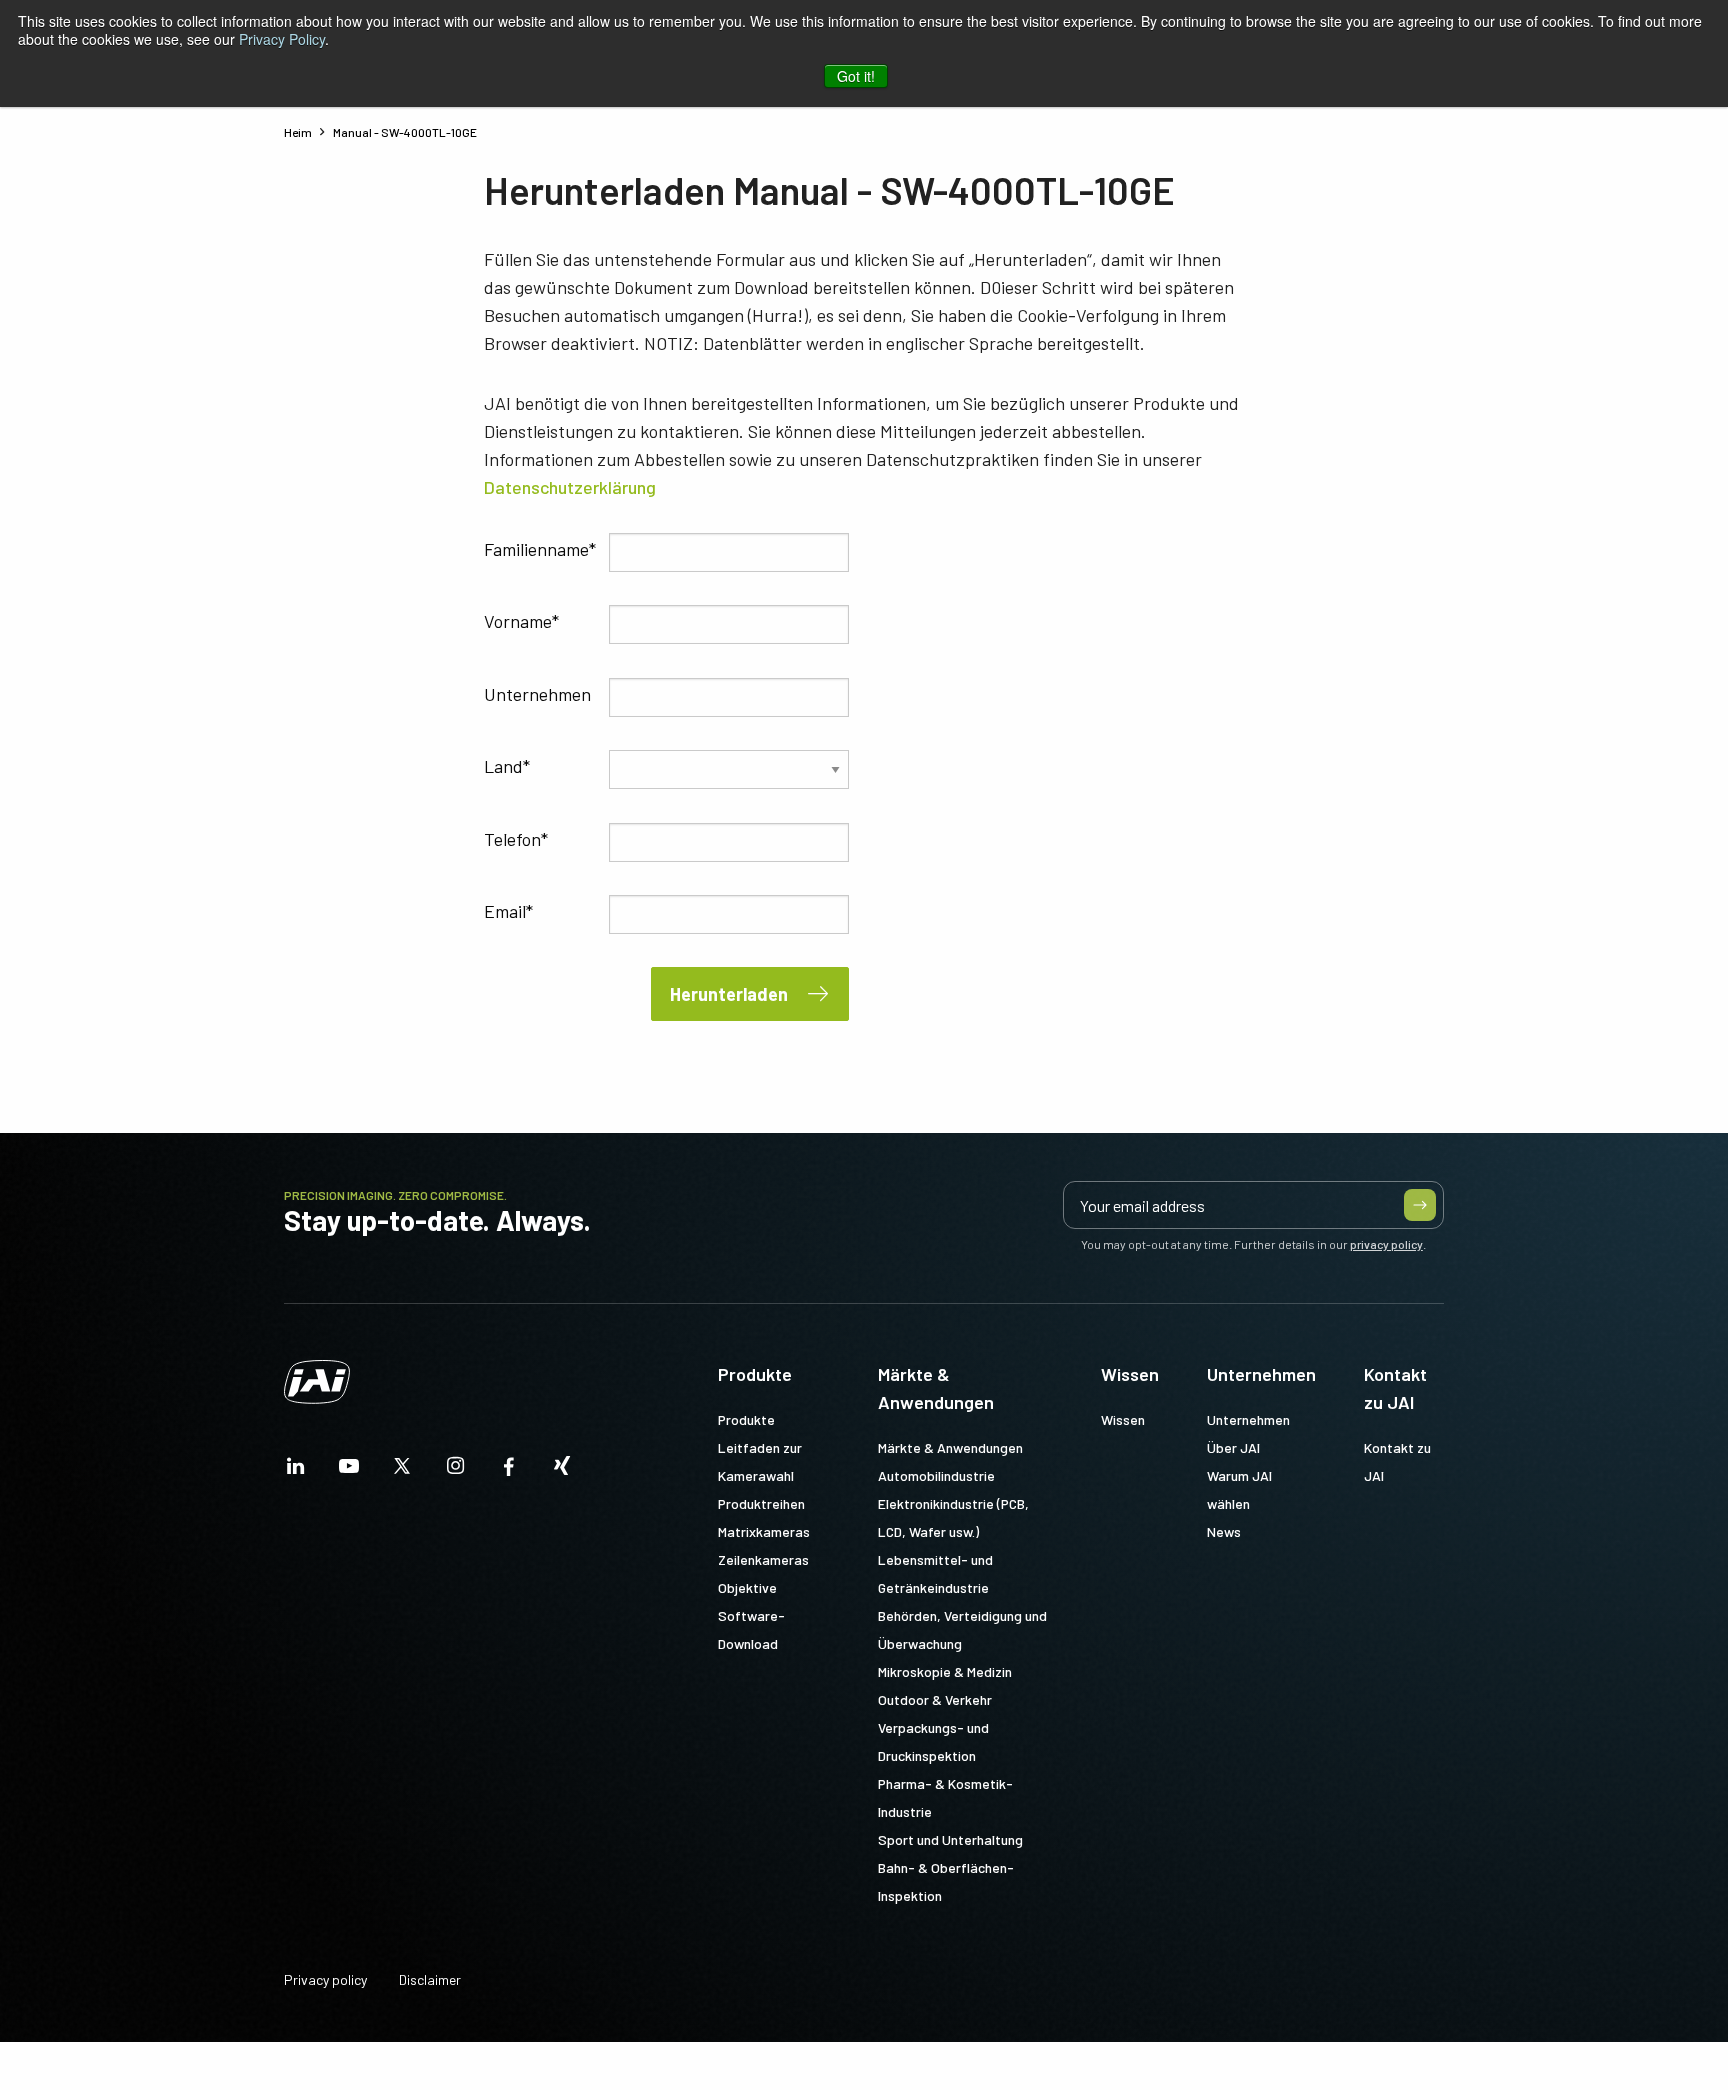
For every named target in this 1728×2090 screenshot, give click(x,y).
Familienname (536, 549)
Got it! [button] (856, 76)
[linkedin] (296, 1471)
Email (505, 911)
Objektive (747, 1587)
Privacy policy (325, 1979)
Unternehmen (537, 694)
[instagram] (456, 1471)
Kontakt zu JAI (1395, 1388)
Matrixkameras (764, 1531)
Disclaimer (430, 1979)
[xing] (562, 1471)
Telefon (512, 839)
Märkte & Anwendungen (936, 1388)
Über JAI (1233, 1447)
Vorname (518, 621)
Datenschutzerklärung (570, 487)
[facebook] (509, 1471)
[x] (402, 1471)
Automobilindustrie (936, 1475)
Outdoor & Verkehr (935, 1699)
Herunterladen (729, 994)
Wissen (1130, 1374)
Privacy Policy (282, 39)
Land (503, 766)
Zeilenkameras (763, 1559)
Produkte (755, 1374)
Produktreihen (761, 1503)
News (1224, 1531)
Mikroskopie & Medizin (945, 1671)
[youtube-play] (349, 1471)
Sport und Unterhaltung (950, 1839)
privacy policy (1386, 1244)
